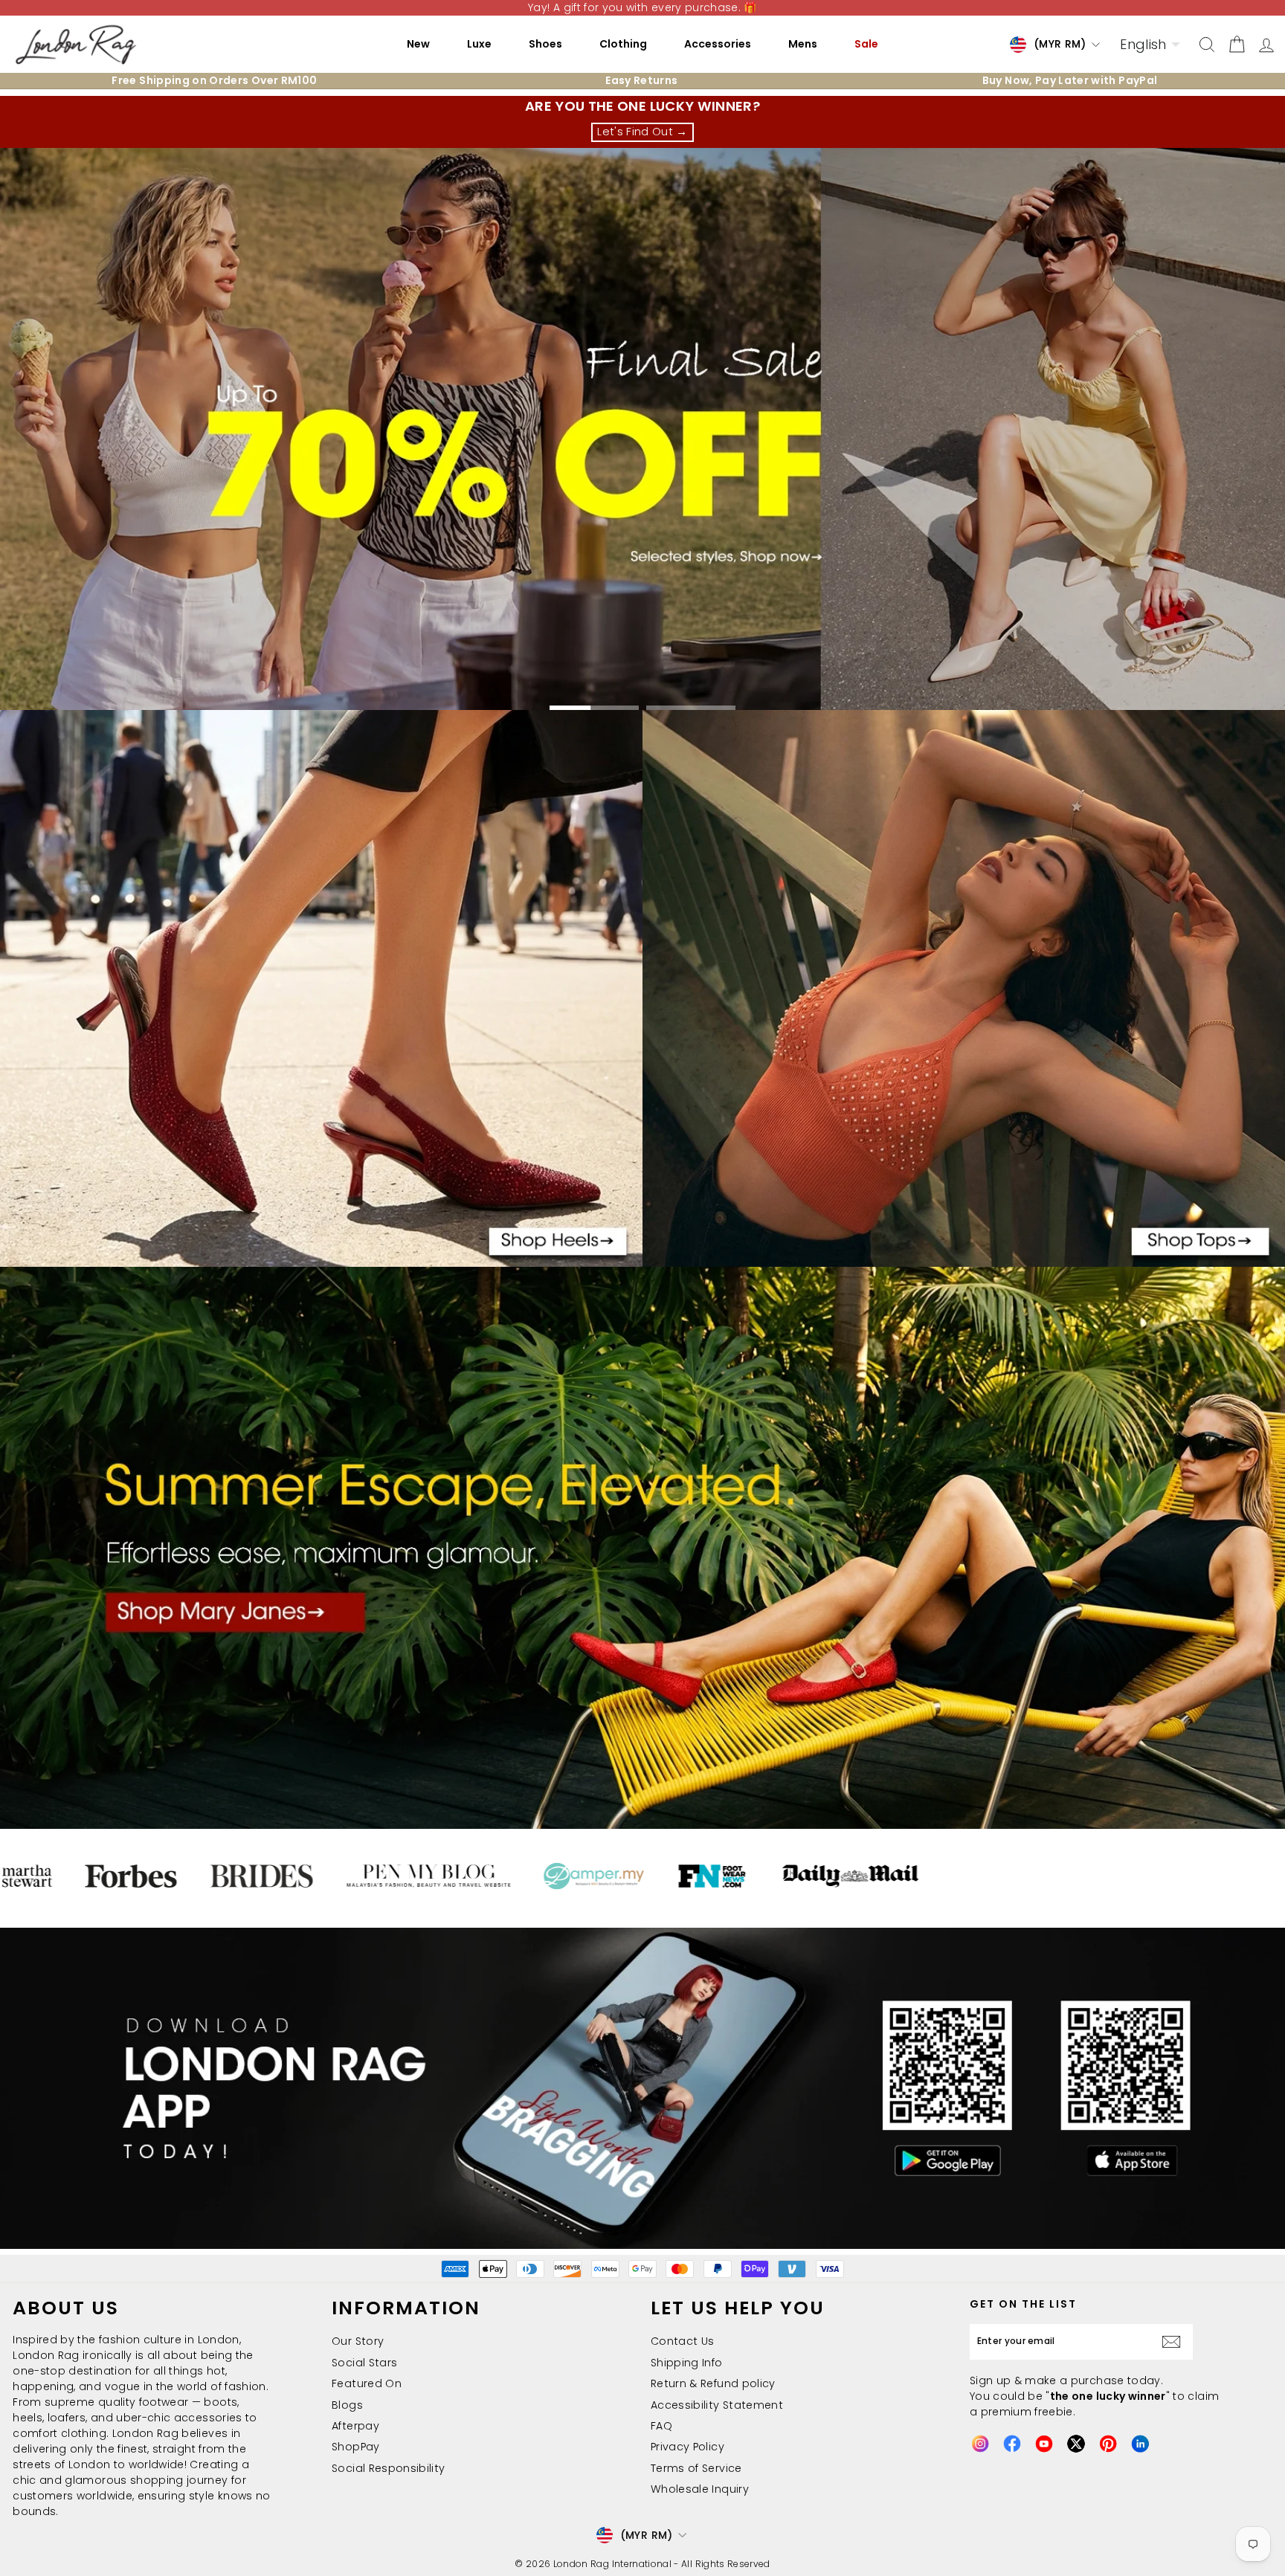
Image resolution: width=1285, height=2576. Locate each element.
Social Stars (364, 2363)
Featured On (367, 2383)
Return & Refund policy (713, 2383)
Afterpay (355, 2426)
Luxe (479, 44)
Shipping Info (687, 2363)
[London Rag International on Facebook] (1012, 2444)
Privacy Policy (687, 2447)
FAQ (661, 2426)
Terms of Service (696, 2468)
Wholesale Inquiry (700, 2489)
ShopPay (355, 2447)
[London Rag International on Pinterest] (1108, 2444)
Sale (866, 44)
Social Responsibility (388, 2468)
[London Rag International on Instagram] (980, 2444)
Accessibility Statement (717, 2405)
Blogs (347, 2405)
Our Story (358, 2341)
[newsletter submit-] (1175, 2342)
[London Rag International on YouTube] (1044, 2444)
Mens (803, 44)
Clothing (623, 44)
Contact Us (683, 2341)
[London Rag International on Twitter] (1076, 2444)
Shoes (545, 44)
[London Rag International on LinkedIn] (1140, 2444)
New (418, 44)
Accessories (718, 44)
